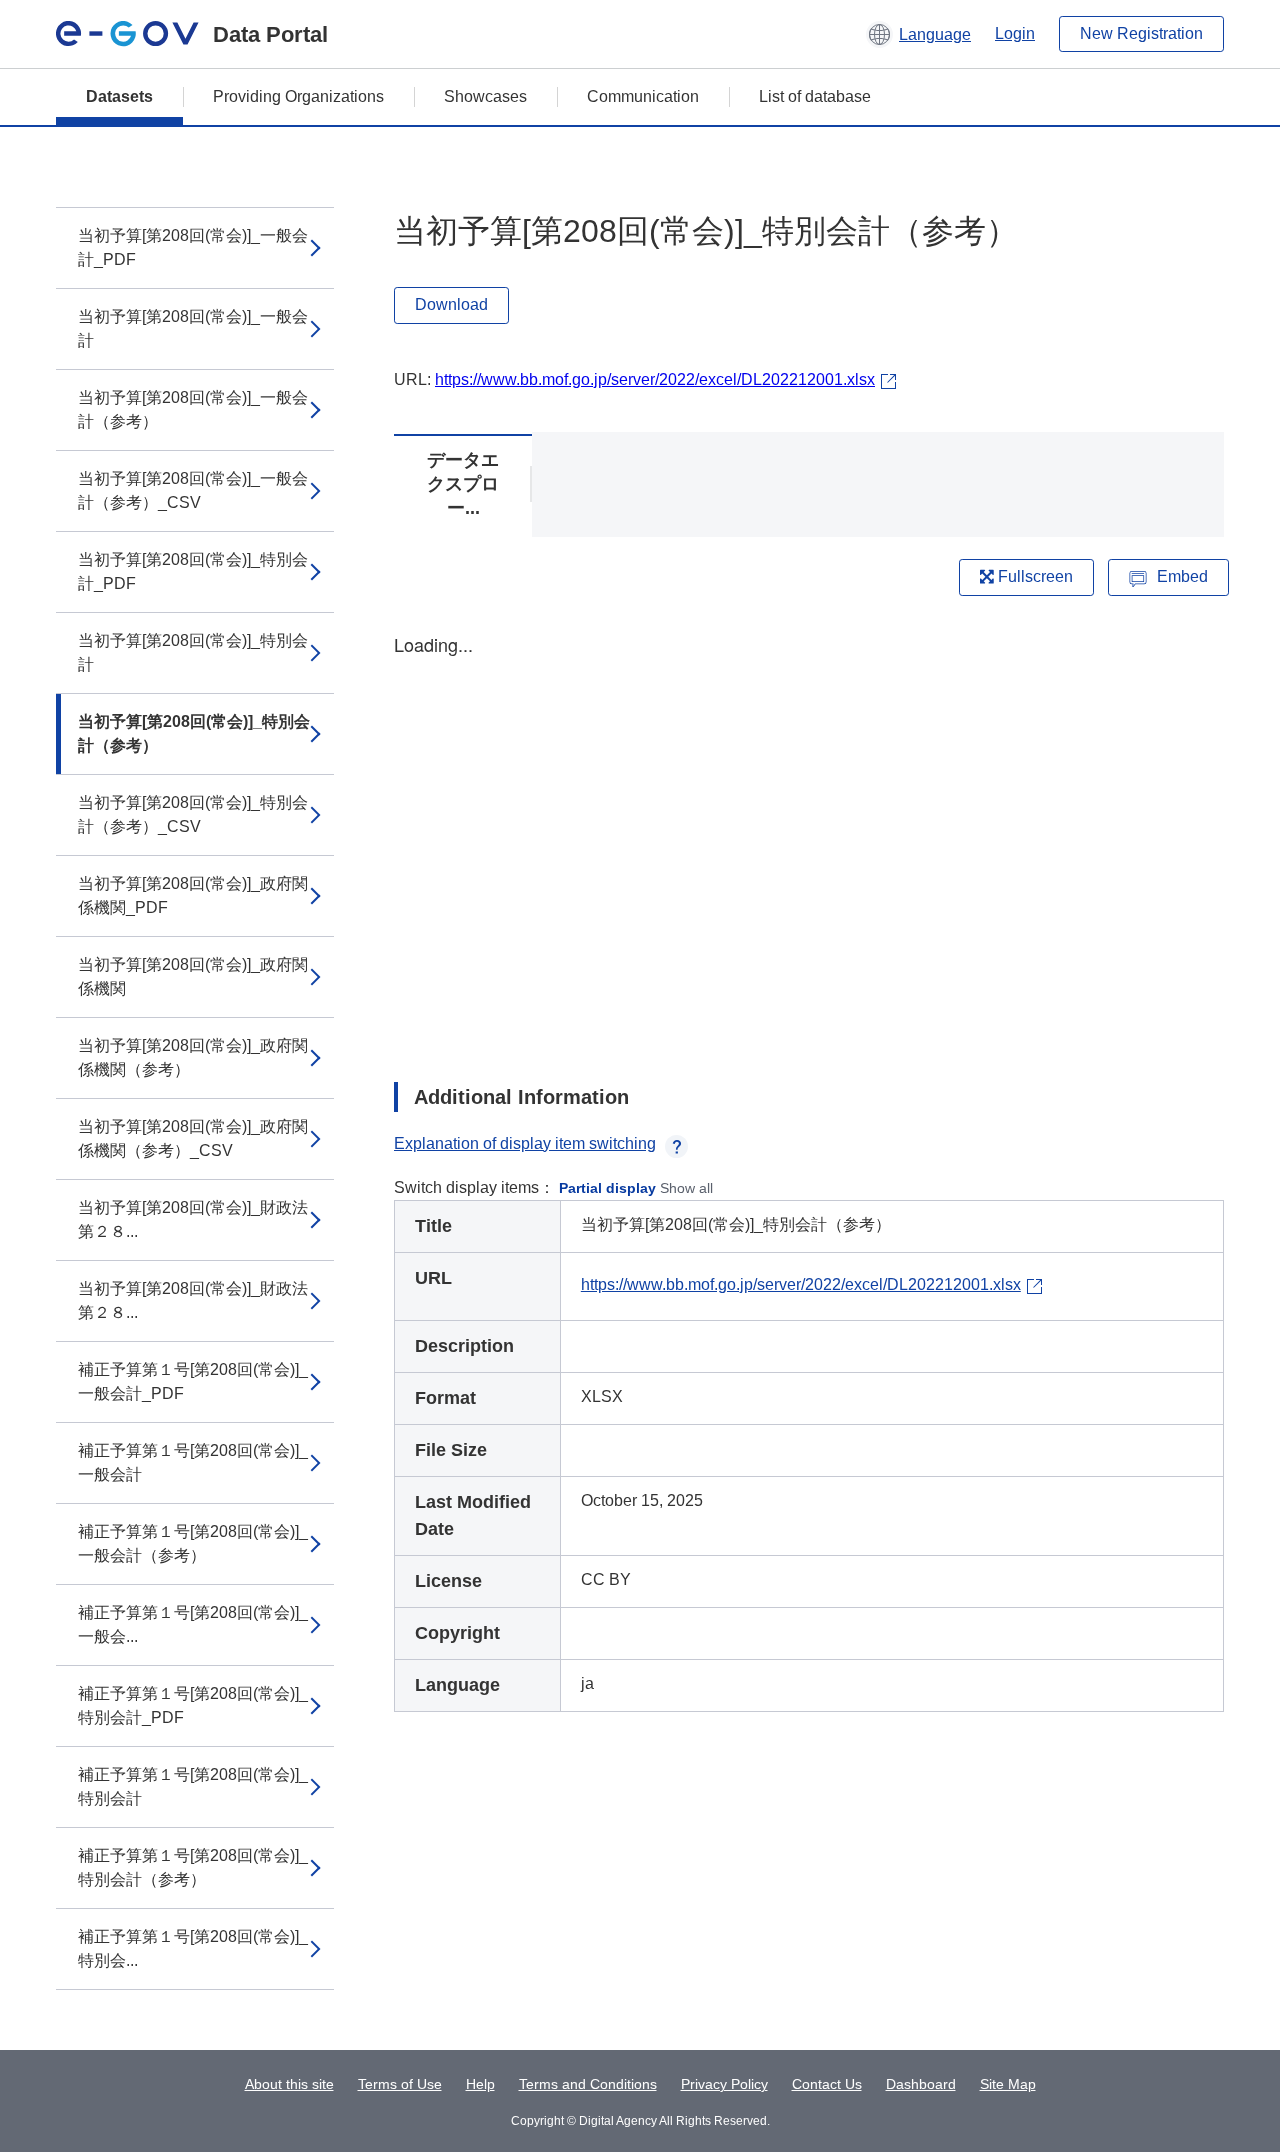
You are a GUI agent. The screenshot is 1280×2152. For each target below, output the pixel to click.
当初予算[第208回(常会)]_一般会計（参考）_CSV (193, 490)
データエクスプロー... (463, 484)
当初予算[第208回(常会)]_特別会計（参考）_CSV (193, 814)
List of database (815, 96)
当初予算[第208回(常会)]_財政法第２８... (193, 1219)
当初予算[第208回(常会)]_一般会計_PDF (193, 247)
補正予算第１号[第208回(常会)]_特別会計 (193, 1786)
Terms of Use (400, 2084)
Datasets (119, 96)
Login (1015, 33)
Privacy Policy (724, 2084)
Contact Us (827, 2084)
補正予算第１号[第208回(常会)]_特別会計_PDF (193, 1705)
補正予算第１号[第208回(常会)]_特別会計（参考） (193, 1867)
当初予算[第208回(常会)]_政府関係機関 (193, 976)
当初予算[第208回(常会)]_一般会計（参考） (193, 409)
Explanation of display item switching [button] (525, 1143)
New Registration (1141, 33)
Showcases (485, 96)
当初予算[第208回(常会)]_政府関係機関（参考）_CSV (193, 1138)
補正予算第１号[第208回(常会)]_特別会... (193, 1948)
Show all (686, 1188)
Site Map (1008, 2084)
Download (451, 304)
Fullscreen (1033, 576)
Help (480, 2084)
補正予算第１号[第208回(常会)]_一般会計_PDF (193, 1381)
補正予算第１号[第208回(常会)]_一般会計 (193, 1462)
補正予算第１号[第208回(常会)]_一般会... (193, 1624)
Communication (643, 96)
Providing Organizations (298, 96)
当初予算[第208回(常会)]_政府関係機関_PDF (193, 895)
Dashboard (921, 2084)
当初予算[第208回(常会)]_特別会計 (193, 652)
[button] (918, 34)
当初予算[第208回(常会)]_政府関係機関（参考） (193, 1057)
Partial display (607, 1188)
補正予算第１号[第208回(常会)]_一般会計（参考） (193, 1543)
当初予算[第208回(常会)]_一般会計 (193, 328)
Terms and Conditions (588, 2084)
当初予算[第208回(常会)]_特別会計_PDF (193, 571)
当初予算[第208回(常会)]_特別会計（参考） (194, 733)
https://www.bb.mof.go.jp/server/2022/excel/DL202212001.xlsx (655, 379)
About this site (289, 2084)
